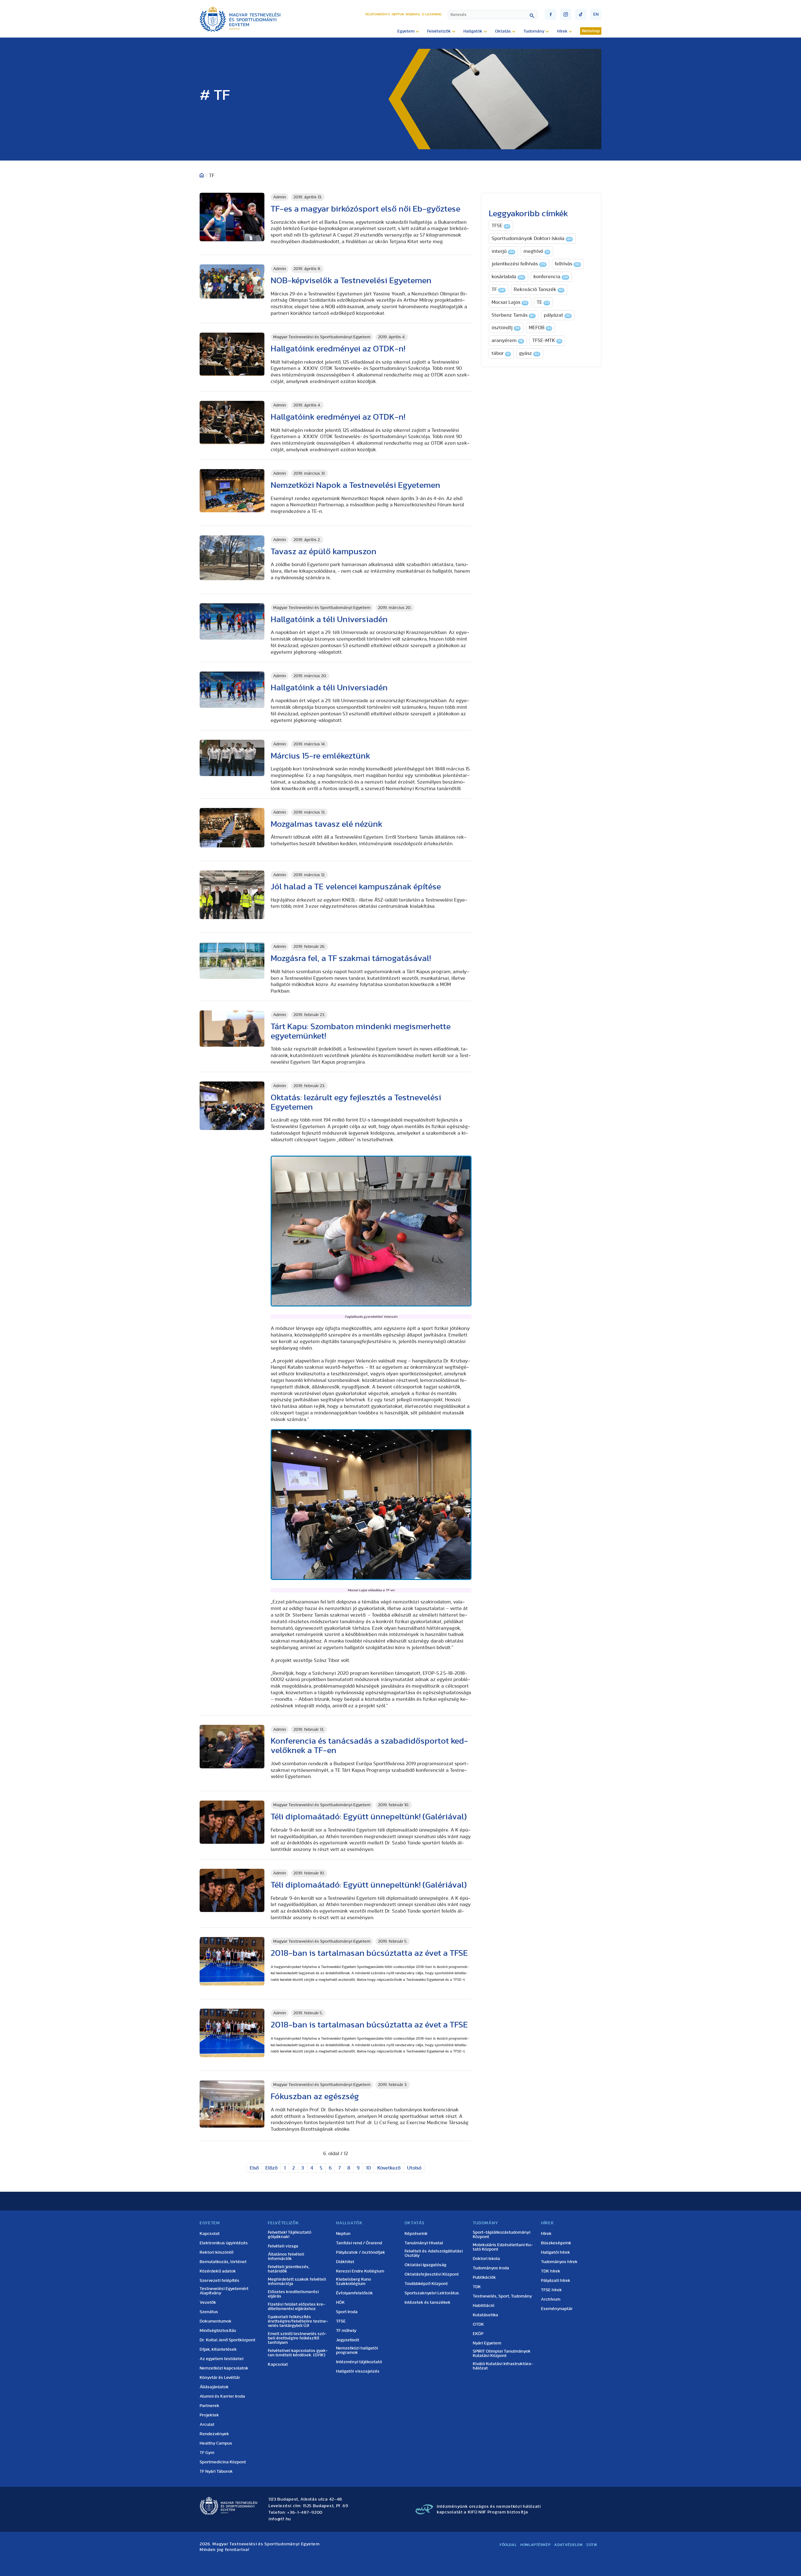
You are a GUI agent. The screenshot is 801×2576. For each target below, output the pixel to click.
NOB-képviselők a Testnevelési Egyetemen (351, 281)
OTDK (478, 2324)
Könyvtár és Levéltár (220, 2378)
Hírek (546, 2234)
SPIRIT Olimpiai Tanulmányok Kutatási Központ (502, 2354)
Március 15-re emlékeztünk (320, 756)
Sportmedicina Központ (223, 2462)
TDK (477, 2287)
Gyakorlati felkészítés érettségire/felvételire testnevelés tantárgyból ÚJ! (298, 2321)
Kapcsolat (210, 2234)
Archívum (551, 2299)
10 (368, 2168)
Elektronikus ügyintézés (224, 2243)
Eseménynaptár (557, 2309)
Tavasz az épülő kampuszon (324, 552)
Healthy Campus (216, 2443)
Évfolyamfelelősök (355, 2293)
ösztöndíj (505, 328)
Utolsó (414, 2168)
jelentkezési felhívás (518, 264)
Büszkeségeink (556, 2243)
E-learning (432, 14)
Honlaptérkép (535, 2545)
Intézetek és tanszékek (428, 2303)
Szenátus (209, 2312)
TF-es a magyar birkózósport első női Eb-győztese (365, 209)
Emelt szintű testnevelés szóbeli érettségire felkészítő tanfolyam (297, 2338)
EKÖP (478, 2334)
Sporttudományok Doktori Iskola (532, 238)
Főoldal (508, 2545)
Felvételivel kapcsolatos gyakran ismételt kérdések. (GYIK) (298, 2353)
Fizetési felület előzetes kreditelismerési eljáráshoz (297, 2307)
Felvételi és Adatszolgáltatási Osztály (434, 2253)
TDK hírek (551, 2271)
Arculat (207, 2425)
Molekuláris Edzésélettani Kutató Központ (503, 2247)
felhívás (567, 264)
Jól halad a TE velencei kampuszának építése (356, 887)
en (596, 14)
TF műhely (346, 2331)
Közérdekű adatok (218, 2271)
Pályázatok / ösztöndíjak (361, 2252)
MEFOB (540, 328)
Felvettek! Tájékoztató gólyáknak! (290, 2235)
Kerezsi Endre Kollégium (360, 2271)
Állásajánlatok (214, 2387)
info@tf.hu (280, 2519)
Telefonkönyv (378, 14)
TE (543, 302)
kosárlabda (508, 277)
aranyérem (507, 340)
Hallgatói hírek (556, 2252)
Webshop (591, 31)
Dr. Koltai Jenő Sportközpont (227, 2340)
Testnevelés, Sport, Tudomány (502, 2296)
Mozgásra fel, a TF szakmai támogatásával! (351, 958)
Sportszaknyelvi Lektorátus (432, 2293)
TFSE (500, 226)
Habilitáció (484, 2306)
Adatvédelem (568, 2545)
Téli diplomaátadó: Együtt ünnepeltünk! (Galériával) (369, 1817)
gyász (529, 353)
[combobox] (493, 15)
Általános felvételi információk (286, 2257)
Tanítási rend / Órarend (359, 2243)
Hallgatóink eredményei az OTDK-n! (338, 349)
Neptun (398, 14)
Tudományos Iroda (491, 2268)
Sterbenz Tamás (513, 315)
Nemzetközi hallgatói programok (357, 2350)
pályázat (557, 315)
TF (498, 289)
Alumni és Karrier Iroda (222, 2396)
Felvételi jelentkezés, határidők (289, 2269)
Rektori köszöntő (217, 2252)
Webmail (413, 14)
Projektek (209, 2415)
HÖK (340, 2303)
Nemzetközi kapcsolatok (224, 2368)
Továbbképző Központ (426, 2284)
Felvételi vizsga (283, 2246)
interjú (503, 251)
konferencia (551, 277)
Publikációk (484, 2277)
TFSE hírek (551, 2290)
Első (254, 2168)
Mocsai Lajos (509, 302)
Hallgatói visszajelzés (358, 2371)
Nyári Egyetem (487, 2343)
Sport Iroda (347, 2312)
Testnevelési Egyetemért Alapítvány (224, 2291)
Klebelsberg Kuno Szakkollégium (354, 2282)
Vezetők (208, 2303)
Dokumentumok (216, 2321)
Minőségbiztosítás (218, 2331)
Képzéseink (416, 2234)
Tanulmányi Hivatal (424, 2243)
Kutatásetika (485, 2315)
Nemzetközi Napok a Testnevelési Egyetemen (355, 485)
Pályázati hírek (556, 2281)
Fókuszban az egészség (317, 2096)
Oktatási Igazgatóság (426, 2265)
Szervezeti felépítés (219, 2281)
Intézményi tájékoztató (359, 2362)
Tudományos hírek (559, 2262)
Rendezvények (214, 2434)
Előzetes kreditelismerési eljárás (293, 2294)
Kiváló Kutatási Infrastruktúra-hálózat (503, 2366)
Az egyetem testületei (222, 2359)
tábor (501, 353)
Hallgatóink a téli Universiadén (329, 619)
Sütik (592, 2545)
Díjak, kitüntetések (218, 2349)
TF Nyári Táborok (216, 2471)
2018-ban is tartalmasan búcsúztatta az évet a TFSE (369, 1953)
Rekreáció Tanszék (538, 289)
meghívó (536, 251)
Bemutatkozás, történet (223, 2262)
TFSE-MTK (547, 340)
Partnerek (209, 2406)
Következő (389, 2168)
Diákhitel (345, 2262)
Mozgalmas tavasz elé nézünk (327, 824)
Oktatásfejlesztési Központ (432, 2274)
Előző (271, 2168)
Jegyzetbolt (348, 2340)
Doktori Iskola (486, 2259)
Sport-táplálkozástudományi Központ (502, 2235)
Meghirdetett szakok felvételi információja (297, 2282)
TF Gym (207, 2453)
